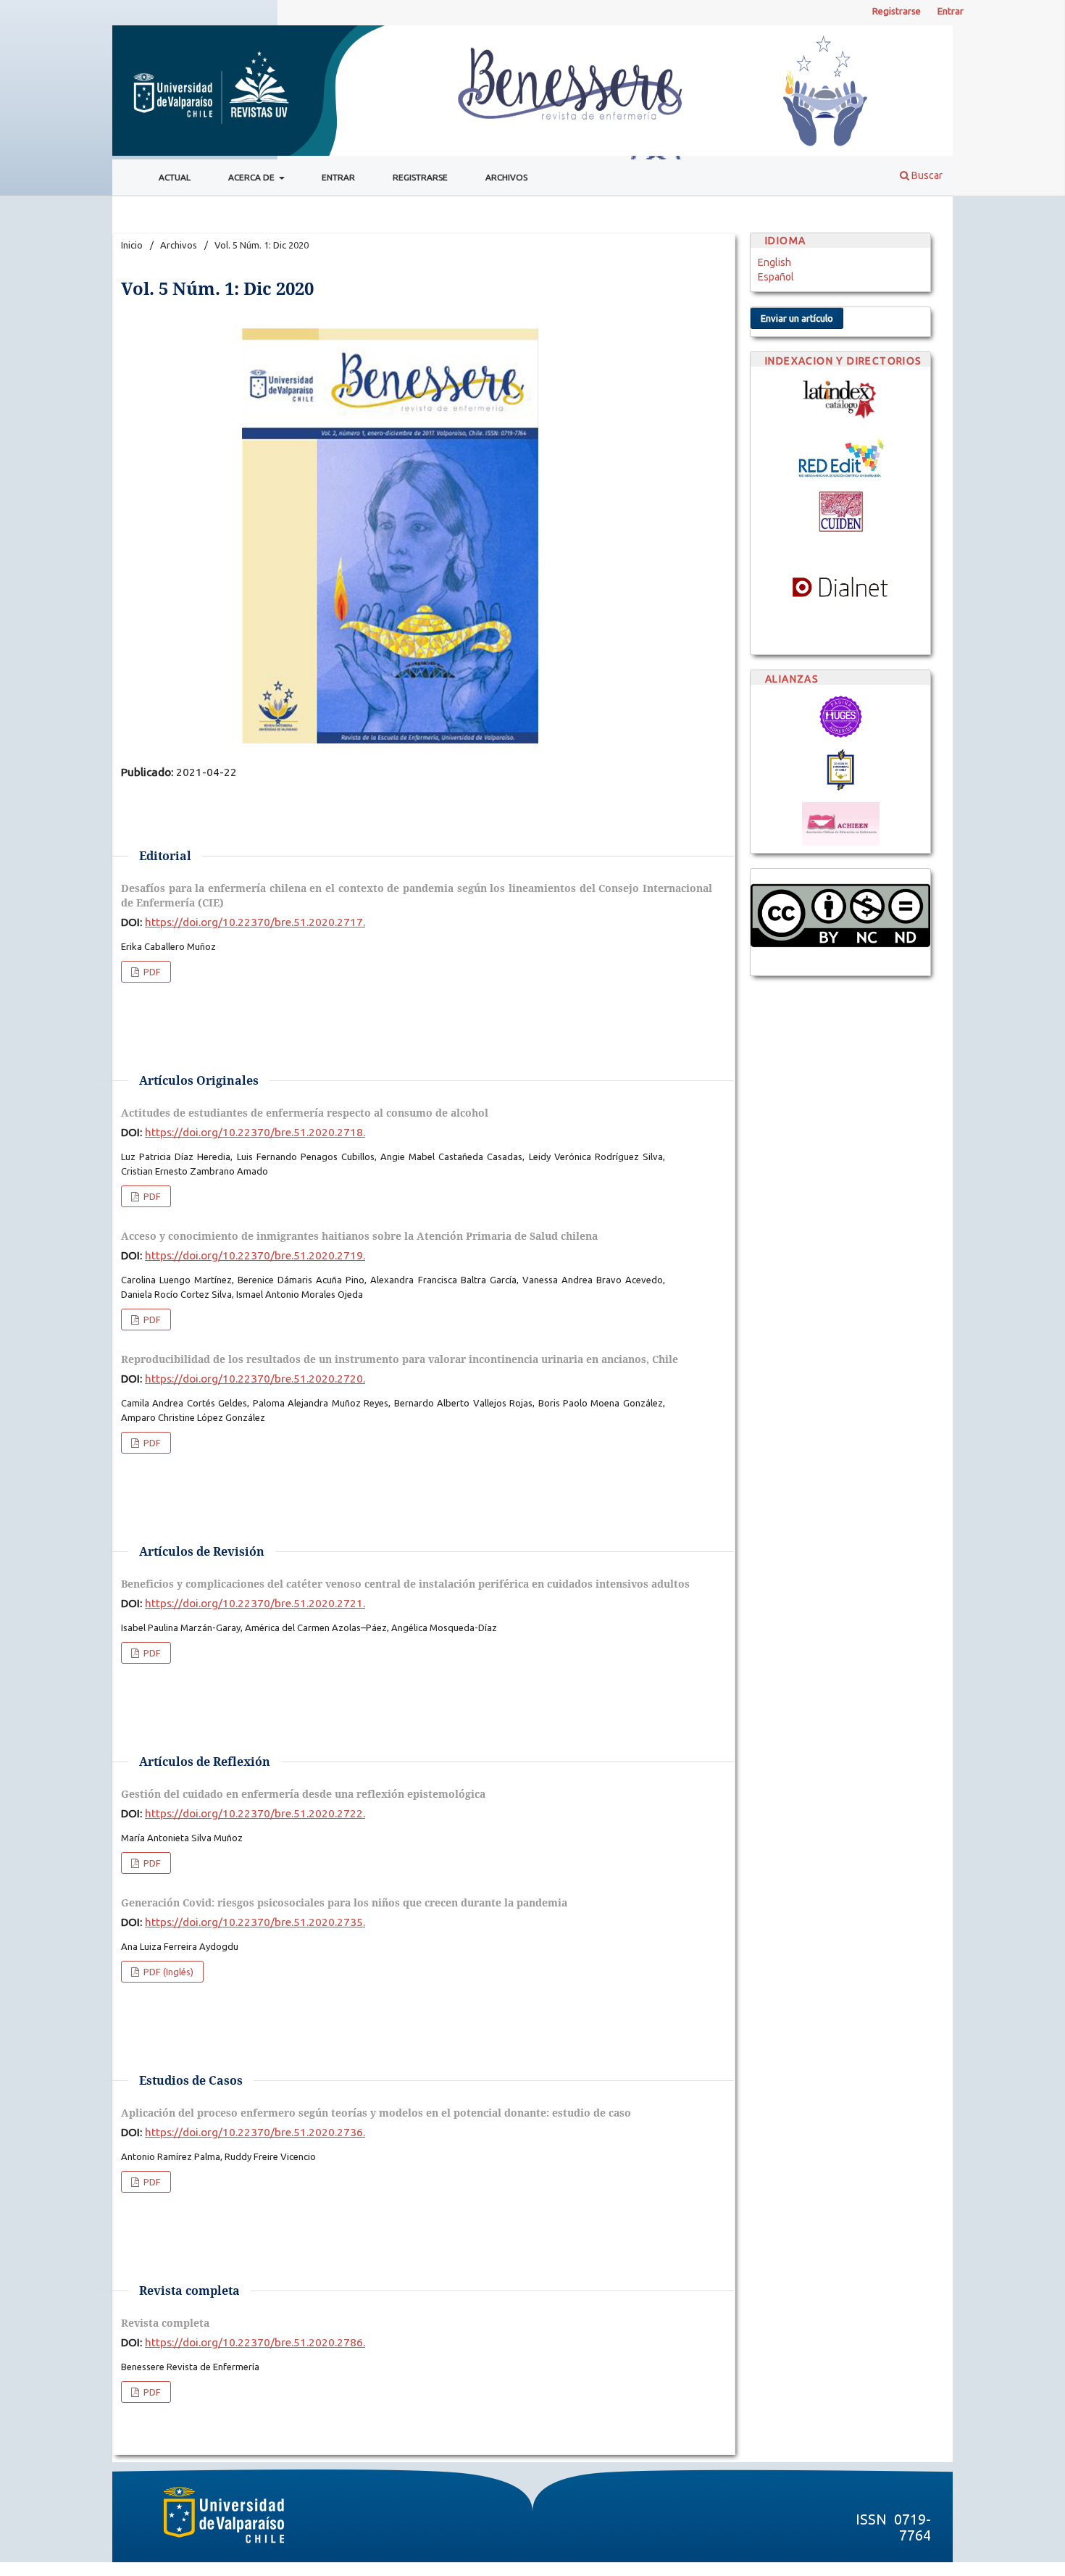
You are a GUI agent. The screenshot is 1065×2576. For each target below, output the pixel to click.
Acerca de (252, 177)
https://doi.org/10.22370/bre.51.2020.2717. (255, 922)
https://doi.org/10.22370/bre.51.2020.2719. (255, 1255)
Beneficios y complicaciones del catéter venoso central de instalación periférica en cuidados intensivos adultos (405, 1584)
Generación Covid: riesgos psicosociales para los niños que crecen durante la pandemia (344, 1902)
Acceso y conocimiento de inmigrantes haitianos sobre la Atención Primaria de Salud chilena (359, 1236)
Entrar (338, 177)
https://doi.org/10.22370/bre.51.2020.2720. (255, 1379)
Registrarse (420, 177)
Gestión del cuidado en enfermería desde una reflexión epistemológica (303, 1794)
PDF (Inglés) (167, 1972)
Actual (175, 177)
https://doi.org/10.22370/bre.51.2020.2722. (255, 1813)
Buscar (926, 175)
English (774, 262)
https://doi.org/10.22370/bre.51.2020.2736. (255, 2132)
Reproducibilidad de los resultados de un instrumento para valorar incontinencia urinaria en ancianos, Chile (400, 1359)
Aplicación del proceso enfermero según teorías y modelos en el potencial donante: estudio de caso (376, 2113)
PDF (151, 972)
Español (776, 277)
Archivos (506, 177)
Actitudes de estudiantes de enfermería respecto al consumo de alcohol (305, 1113)
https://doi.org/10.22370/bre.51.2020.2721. (255, 1603)
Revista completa (165, 2323)
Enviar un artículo (797, 318)
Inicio (132, 245)
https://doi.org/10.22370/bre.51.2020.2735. (255, 1922)
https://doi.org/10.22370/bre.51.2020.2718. (255, 1132)
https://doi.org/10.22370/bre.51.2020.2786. (255, 2342)
